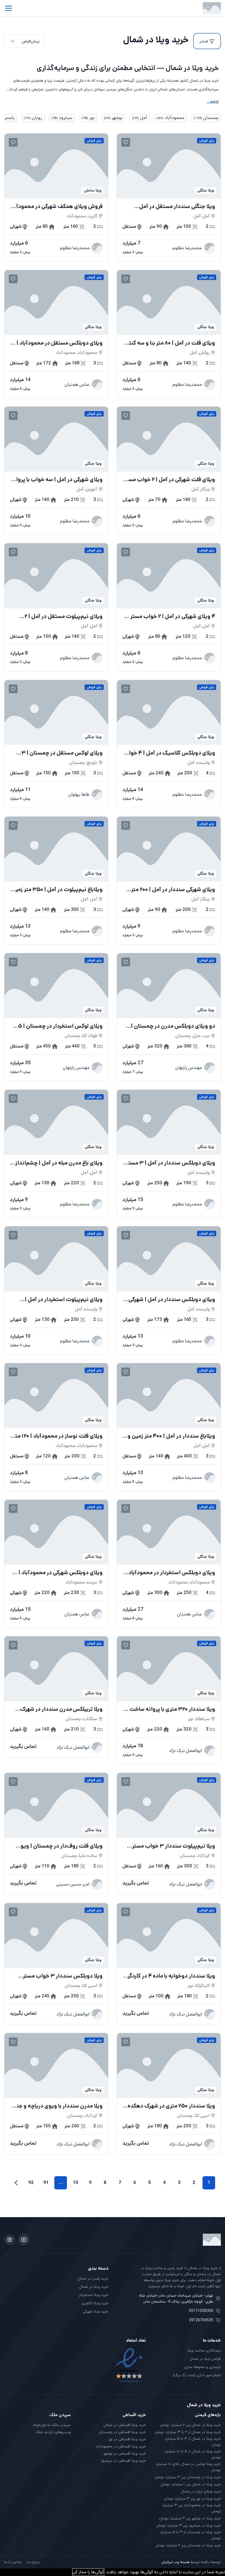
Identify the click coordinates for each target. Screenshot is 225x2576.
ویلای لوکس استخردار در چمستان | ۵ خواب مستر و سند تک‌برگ (60, 1026)
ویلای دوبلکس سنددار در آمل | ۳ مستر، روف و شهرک (170, 1163)
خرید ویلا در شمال (94, 2287)
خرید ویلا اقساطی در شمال (125, 2425)
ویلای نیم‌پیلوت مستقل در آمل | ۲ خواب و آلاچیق (64, 617)
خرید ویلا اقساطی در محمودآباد (121, 2446)
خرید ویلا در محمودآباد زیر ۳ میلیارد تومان (191, 2508)
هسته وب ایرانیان (175, 2562)
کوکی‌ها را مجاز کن (88, 2572)
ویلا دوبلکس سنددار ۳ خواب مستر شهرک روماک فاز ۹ (63, 1976)
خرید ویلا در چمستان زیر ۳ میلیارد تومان (188, 2477)
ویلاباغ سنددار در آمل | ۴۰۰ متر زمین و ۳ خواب (169, 1436)
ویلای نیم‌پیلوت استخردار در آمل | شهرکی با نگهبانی (64, 1300)
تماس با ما (13, 2562)
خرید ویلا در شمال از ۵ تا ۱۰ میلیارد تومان (192, 2454)
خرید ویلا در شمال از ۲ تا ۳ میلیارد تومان (188, 2432)
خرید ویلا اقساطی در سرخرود (123, 2461)
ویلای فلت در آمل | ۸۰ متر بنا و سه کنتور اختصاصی (170, 343)
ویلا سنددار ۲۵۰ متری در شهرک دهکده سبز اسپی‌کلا (171, 2106)
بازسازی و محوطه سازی (203, 2367)
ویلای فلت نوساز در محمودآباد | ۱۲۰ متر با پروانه (58, 1436)
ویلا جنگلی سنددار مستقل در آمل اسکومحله (177, 207)
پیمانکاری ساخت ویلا (204, 2350)
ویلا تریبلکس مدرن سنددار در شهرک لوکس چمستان (61, 1709)
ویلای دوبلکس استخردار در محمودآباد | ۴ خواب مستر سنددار (170, 1573)
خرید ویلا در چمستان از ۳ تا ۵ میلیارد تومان (190, 2535)
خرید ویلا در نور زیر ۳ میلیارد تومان (192, 2499)
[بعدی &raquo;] (16, 2183)
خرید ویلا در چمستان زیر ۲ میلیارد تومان (188, 2545)
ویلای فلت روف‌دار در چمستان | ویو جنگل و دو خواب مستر (62, 1846)
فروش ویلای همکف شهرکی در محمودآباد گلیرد (56, 207)
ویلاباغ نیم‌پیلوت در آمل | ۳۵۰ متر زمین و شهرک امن (57, 890)
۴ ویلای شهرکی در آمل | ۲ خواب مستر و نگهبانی (171, 617)
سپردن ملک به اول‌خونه (52, 2425)
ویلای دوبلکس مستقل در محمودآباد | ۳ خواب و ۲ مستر (57, 343)
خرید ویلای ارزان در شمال (201, 2491)
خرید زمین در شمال (93, 2278)
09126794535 (201, 2320)
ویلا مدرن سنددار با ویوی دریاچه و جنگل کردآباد (56, 2106)
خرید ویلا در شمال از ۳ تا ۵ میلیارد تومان (193, 2442)
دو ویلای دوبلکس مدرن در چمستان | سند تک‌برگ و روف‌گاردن (173, 1026)
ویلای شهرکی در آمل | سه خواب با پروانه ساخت (57, 480)
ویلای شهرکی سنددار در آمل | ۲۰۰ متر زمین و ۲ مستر (173, 890)
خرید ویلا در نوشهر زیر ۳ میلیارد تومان (190, 2518)
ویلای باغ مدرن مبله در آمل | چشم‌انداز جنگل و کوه (59, 1163)
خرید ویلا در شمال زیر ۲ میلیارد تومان (190, 2425)
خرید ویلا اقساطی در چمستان (122, 2432)
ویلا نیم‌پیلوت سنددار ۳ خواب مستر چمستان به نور (174, 1846)
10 (76, 2183)
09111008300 (201, 2311)
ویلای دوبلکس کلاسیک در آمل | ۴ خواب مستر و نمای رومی (169, 753)
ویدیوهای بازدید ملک (53, 2432)
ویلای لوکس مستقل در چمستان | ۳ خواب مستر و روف (62, 753)
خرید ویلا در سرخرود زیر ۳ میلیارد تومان (189, 2525)
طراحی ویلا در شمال (205, 2359)
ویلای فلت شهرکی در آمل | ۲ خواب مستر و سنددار (170, 480)
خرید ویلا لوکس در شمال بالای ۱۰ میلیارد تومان (188, 2467)
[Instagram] (10, 2240)
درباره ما (33, 2562)
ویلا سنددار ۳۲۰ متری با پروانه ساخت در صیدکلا (169, 1709)
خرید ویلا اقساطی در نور (127, 2439)
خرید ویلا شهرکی (95, 2311)
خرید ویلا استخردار (94, 2295)
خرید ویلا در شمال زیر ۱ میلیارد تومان (191, 2484)
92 (31, 2183)
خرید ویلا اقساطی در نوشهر (125, 2453)
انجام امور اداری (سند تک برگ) (197, 2375)
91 (46, 2183)
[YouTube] (24, 2240)
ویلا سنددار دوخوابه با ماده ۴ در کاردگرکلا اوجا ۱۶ (169, 1976)
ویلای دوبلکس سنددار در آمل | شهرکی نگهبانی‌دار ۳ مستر (172, 1300)
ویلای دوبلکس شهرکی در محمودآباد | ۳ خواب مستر (58, 1573)
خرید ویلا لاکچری (95, 2303)
